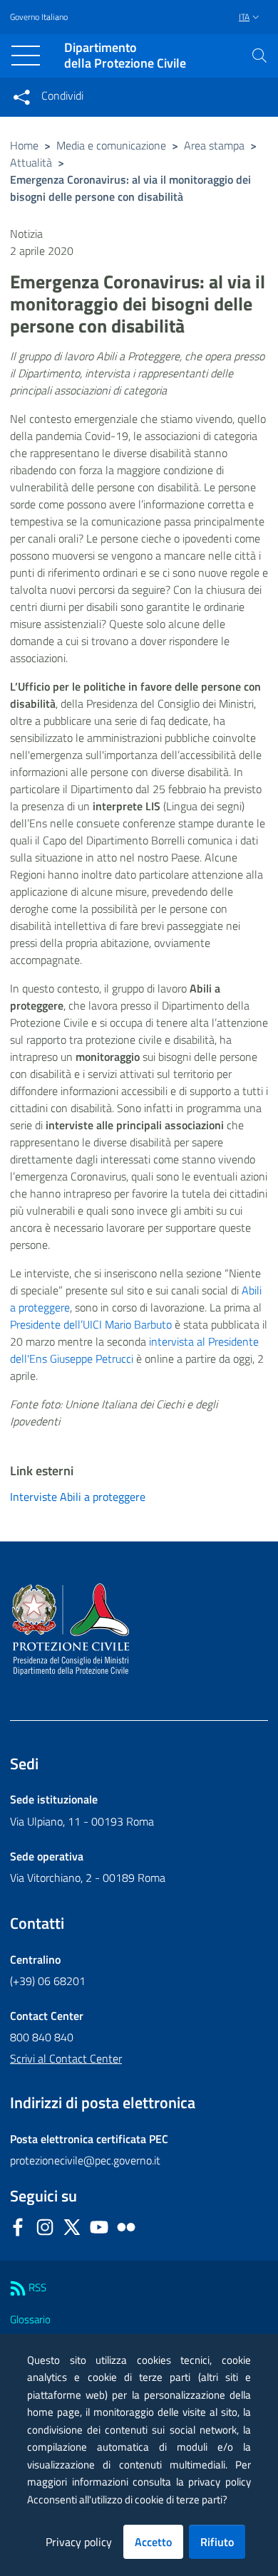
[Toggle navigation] (26, 56)
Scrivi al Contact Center (66, 2058)
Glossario (30, 2319)
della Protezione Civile (125, 56)
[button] (259, 56)
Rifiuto (217, 2542)
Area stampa (214, 145)
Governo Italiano (39, 17)
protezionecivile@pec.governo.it (85, 2160)
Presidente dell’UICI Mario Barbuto (91, 1324)
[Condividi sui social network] (21, 97)
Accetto (153, 2542)
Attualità (31, 162)
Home (24, 145)
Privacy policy (79, 2542)
